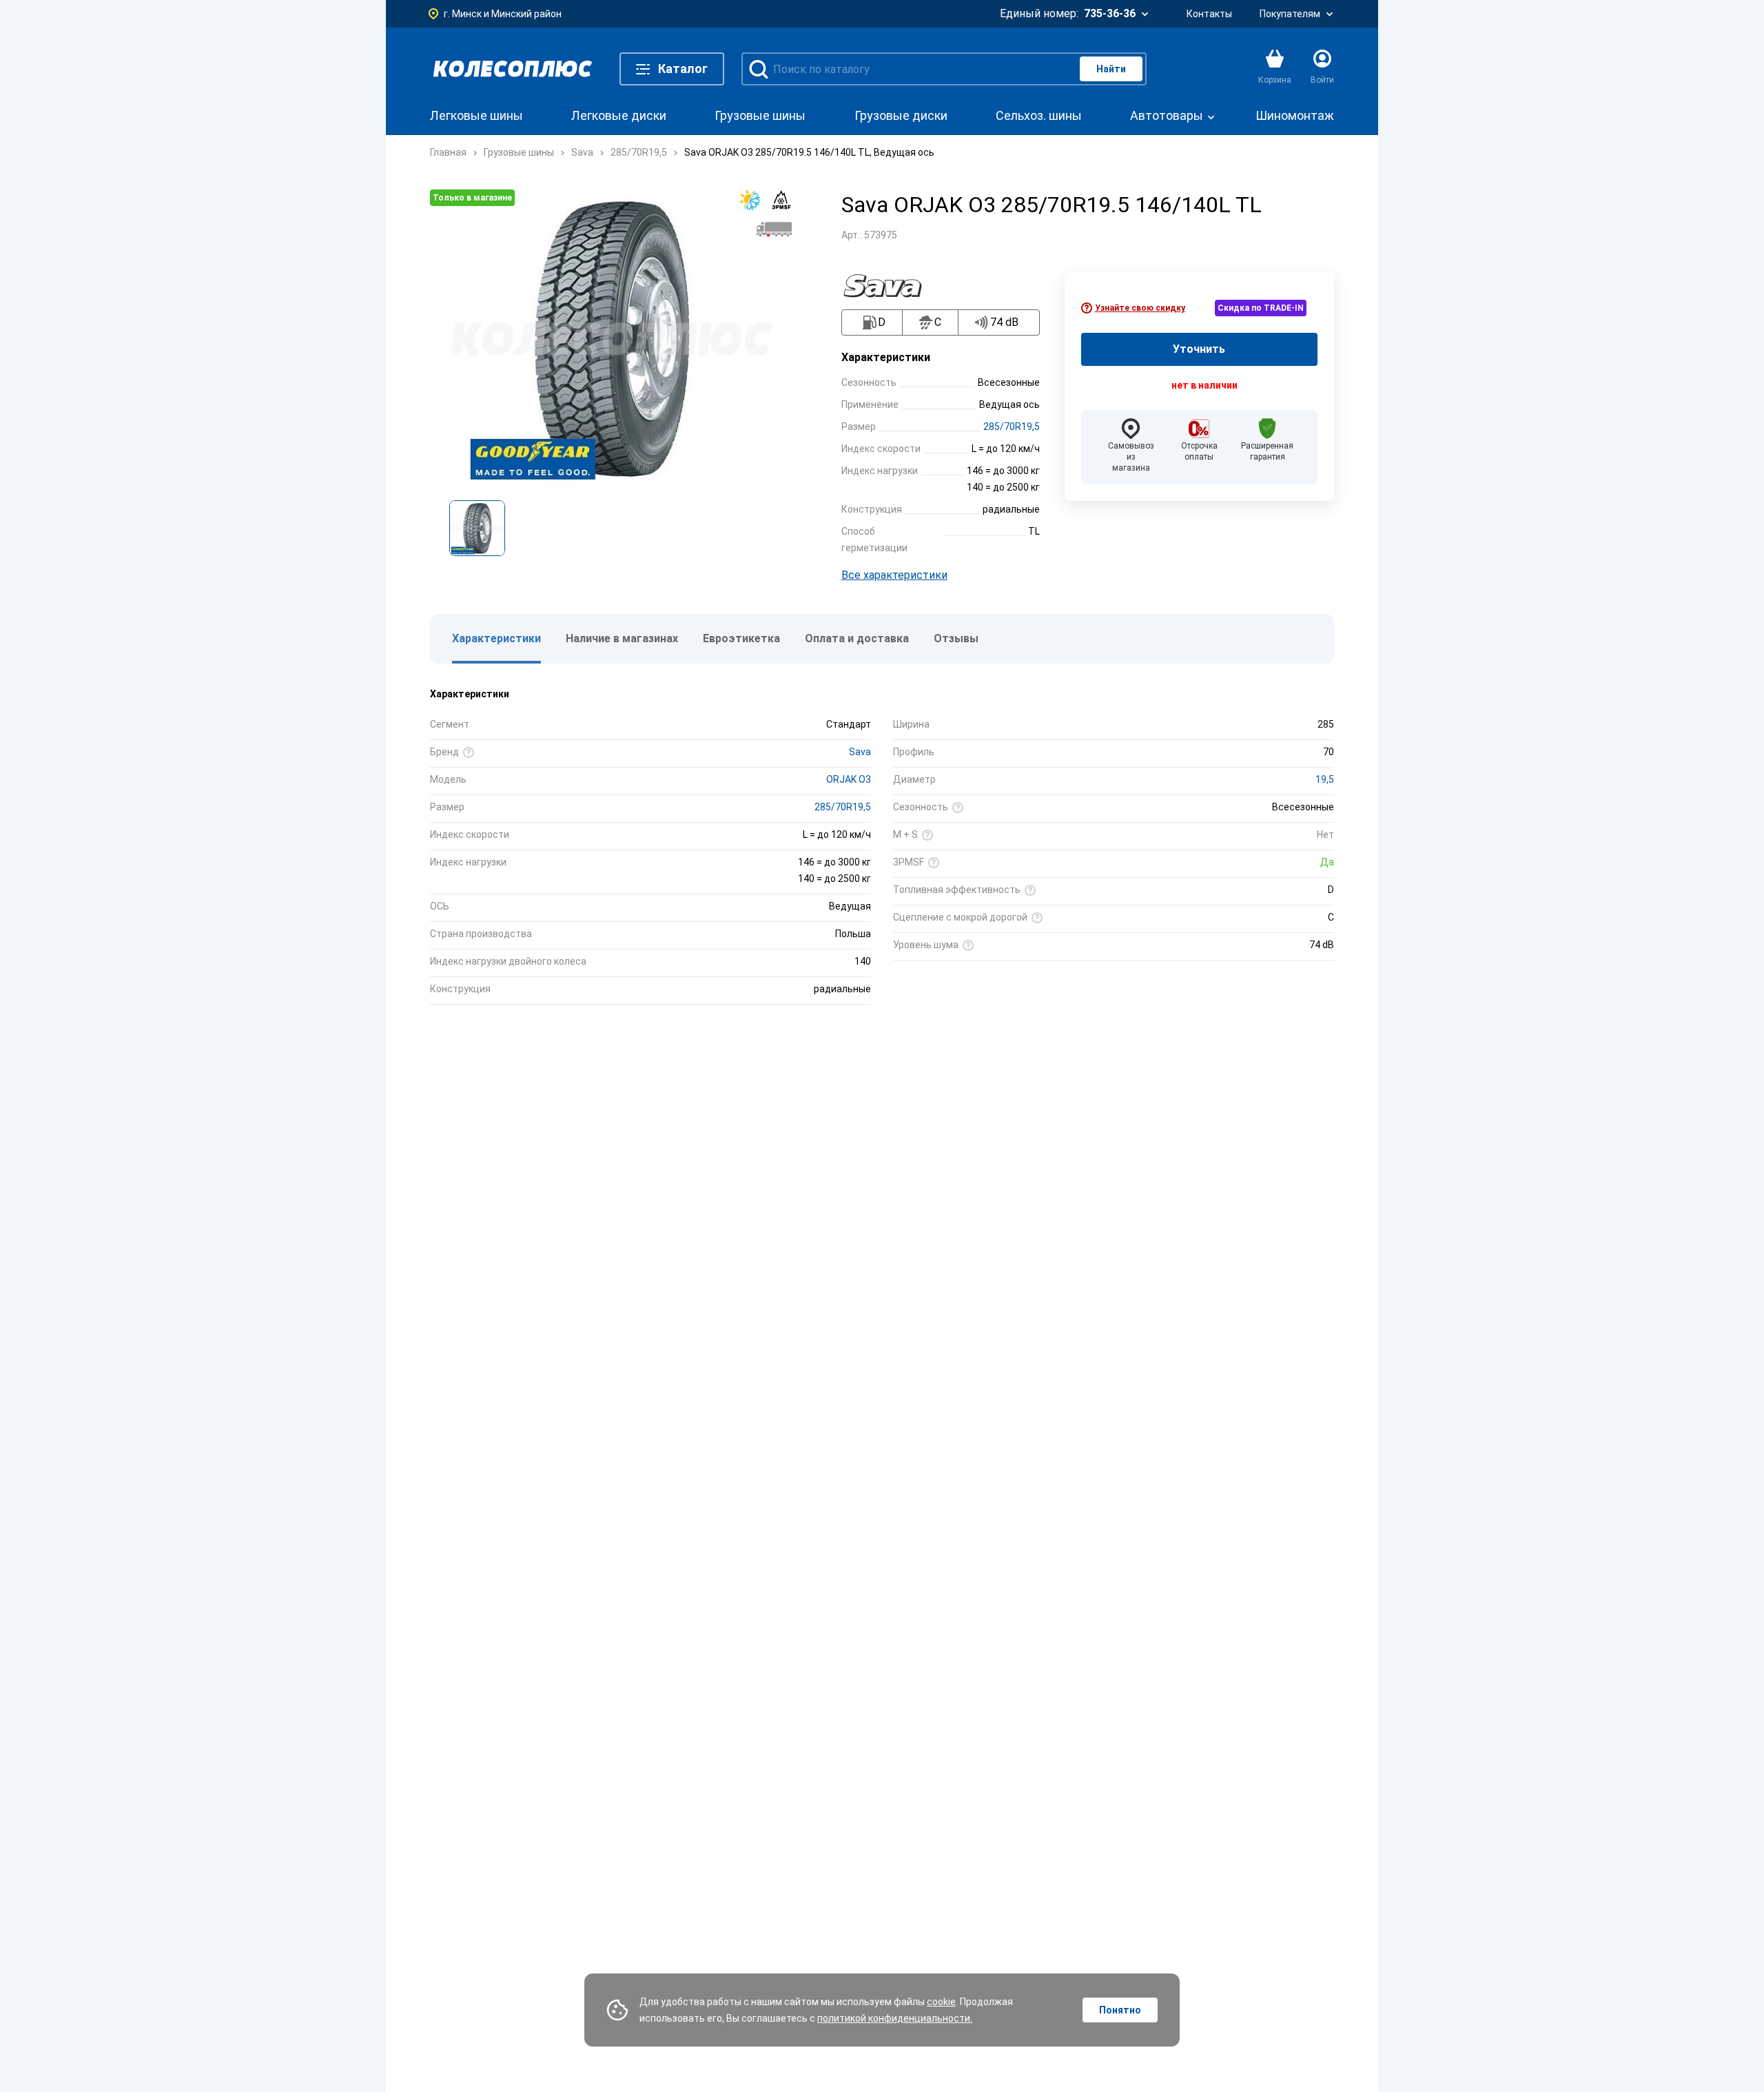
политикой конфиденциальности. (895, 2018)
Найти (1111, 69)
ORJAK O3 (849, 779)
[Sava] (890, 286)
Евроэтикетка (741, 638)
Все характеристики (894, 575)
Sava (860, 752)
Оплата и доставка (857, 638)
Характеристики (496, 638)
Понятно (1120, 2010)
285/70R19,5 (1012, 427)
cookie (941, 2002)
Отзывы (956, 638)
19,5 (1325, 779)
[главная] (513, 69)
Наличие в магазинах (622, 638)
